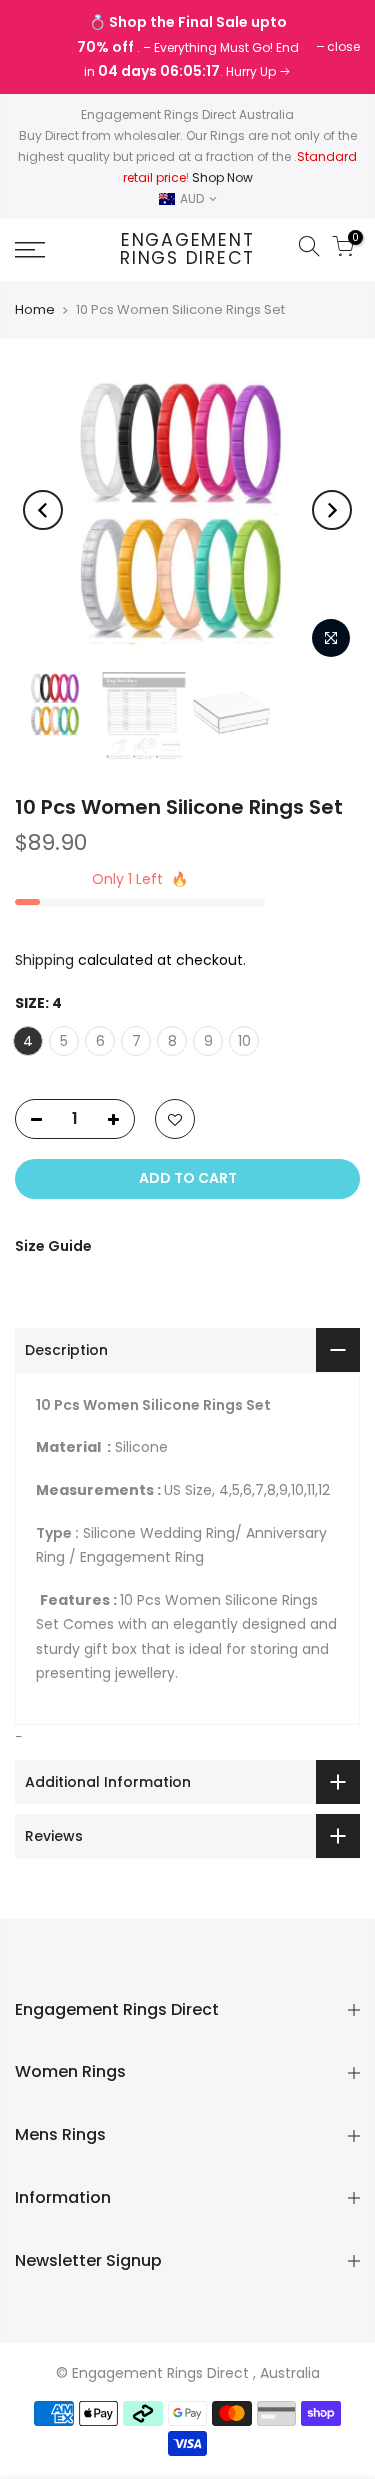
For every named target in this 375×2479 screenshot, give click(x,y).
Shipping (44, 960)
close (41, 46)
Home (35, 310)
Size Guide (53, 1246)
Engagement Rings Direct (187, 249)
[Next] (332, 510)
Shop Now (222, 177)
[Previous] (43, 510)
